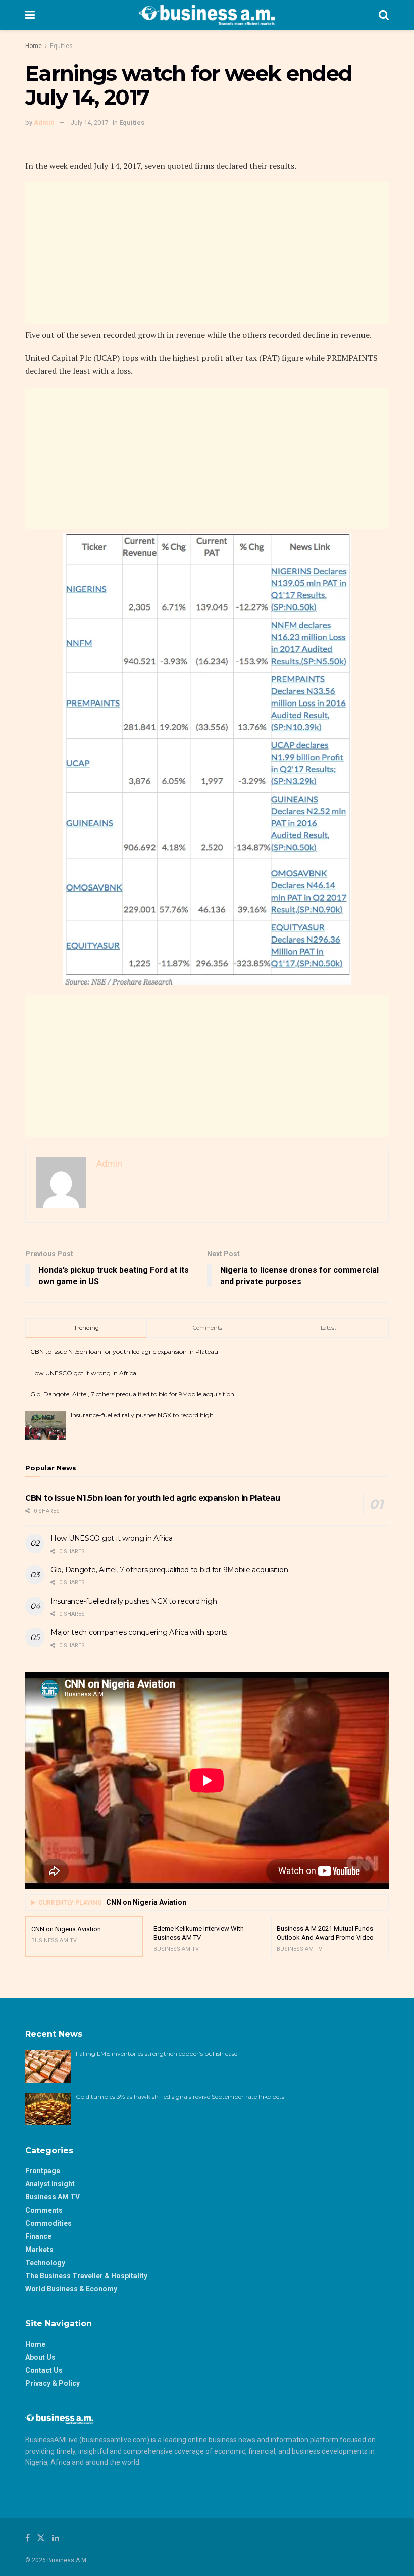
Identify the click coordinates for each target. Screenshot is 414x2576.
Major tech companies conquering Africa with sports (139, 1632)
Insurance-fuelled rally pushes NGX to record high (142, 1415)
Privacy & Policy (53, 2383)
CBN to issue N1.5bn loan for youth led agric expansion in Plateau (124, 1352)
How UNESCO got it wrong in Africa (83, 1373)
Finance (38, 2236)
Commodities (48, 2223)
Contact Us (44, 2370)
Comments (44, 2210)
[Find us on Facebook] (28, 2538)
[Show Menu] (30, 15)
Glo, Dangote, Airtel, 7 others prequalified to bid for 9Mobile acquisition (132, 1394)
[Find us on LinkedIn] (56, 2538)
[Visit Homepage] (207, 15)
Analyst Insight (50, 2184)
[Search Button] (384, 15)
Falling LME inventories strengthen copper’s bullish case (157, 2054)
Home (34, 46)
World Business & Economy (71, 2289)
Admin (44, 123)
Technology (45, 2263)
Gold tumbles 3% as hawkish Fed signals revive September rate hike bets (181, 2097)
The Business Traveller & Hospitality (86, 2276)
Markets (39, 2250)
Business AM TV (53, 2197)
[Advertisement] (207, 253)
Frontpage (43, 2171)
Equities (61, 46)
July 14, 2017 (89, 123)
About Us (40, 2357)
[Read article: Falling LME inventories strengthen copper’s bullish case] (48, 2066)
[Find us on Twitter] (41, 2538)
